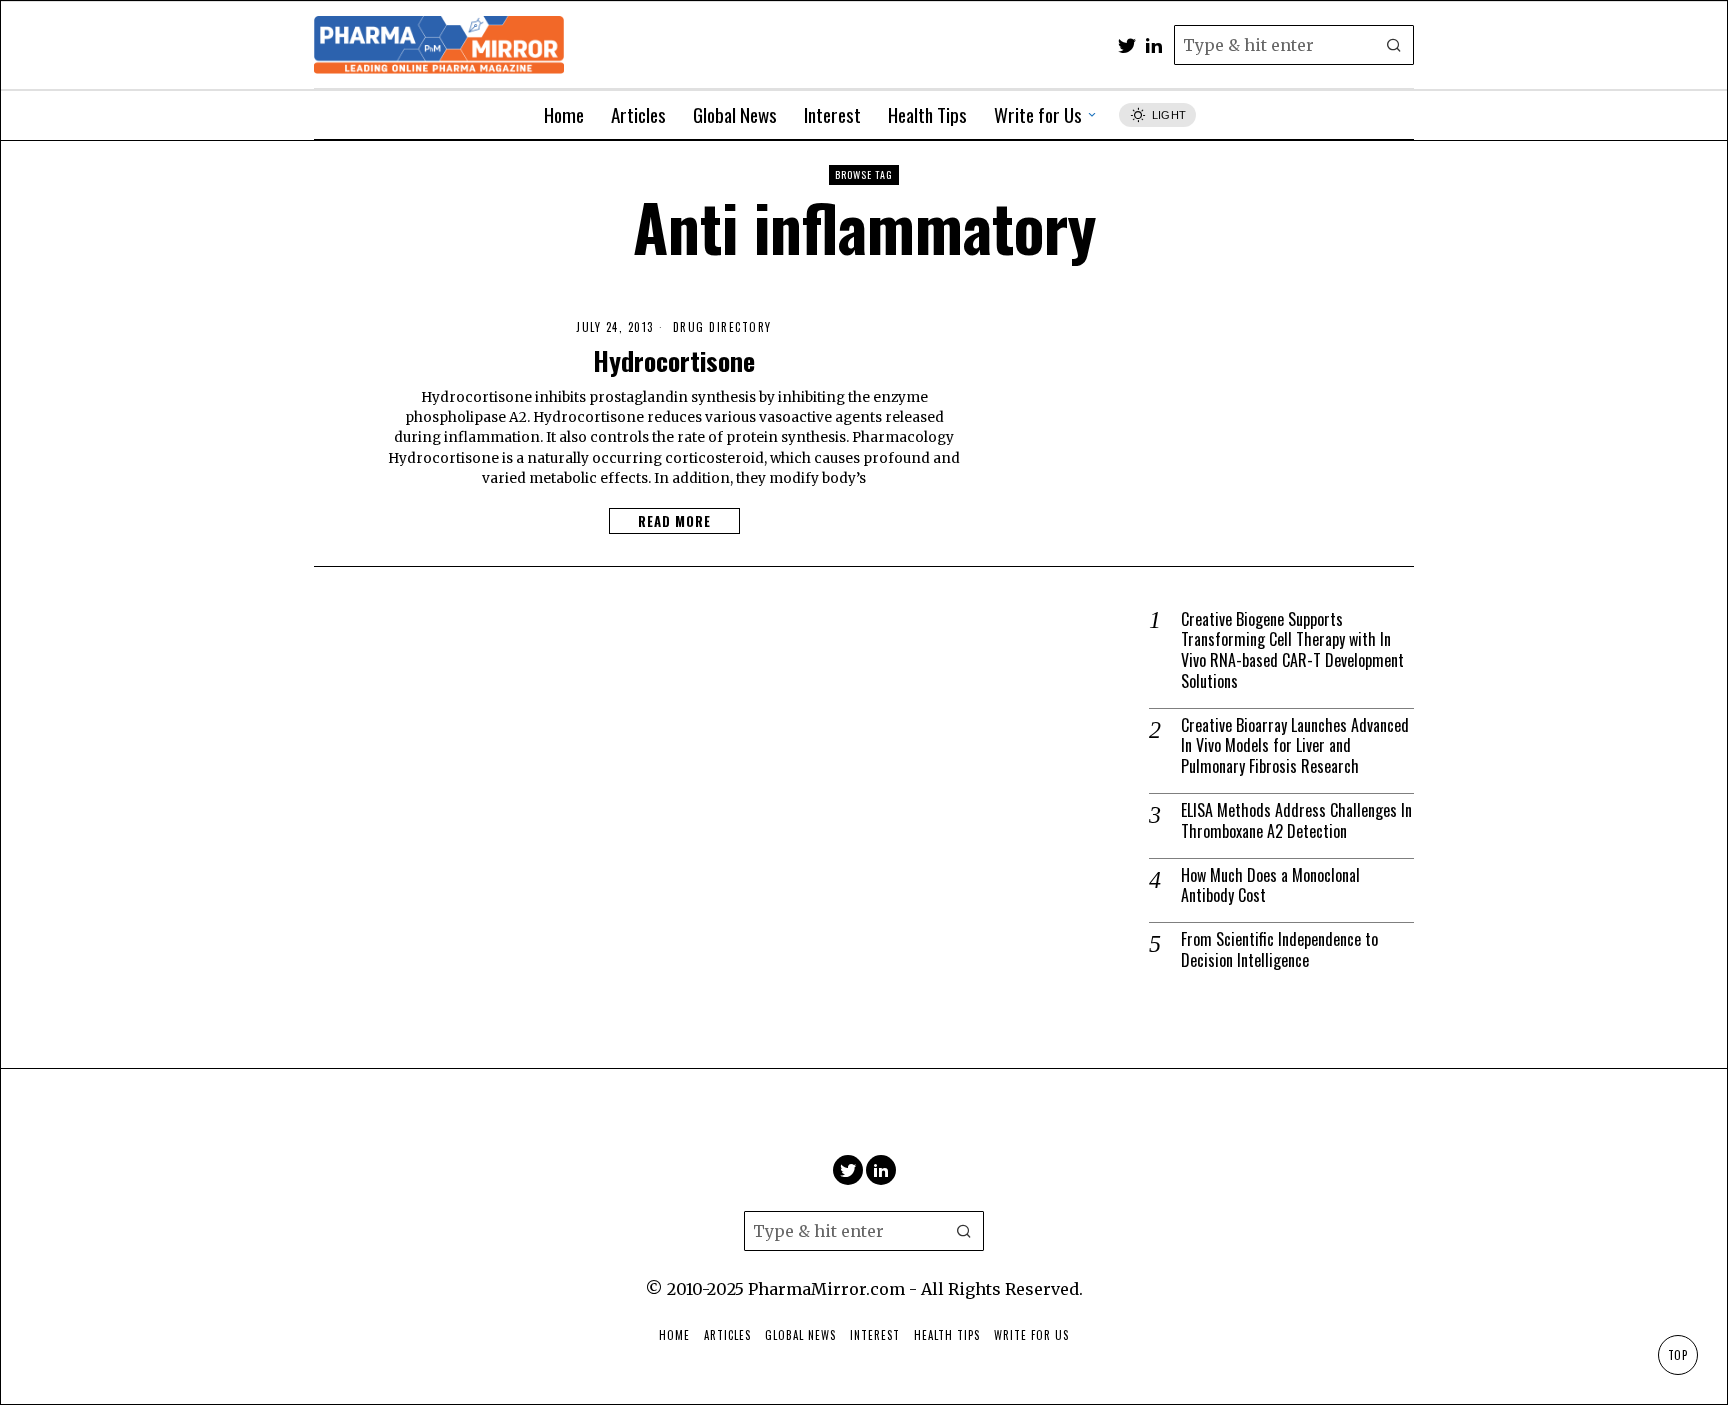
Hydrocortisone (674, 361)
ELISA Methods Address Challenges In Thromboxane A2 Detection (1296, 821)
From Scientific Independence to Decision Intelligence (1279, 950)
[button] (1394, 45)
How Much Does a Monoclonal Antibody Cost (1270, 886)
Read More (674, 521)
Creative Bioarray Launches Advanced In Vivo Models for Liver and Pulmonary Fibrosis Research (1295, 746)
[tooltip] (1127, 45)
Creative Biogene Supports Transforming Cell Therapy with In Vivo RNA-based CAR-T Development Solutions (1292, 650)
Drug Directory (722, 327)
